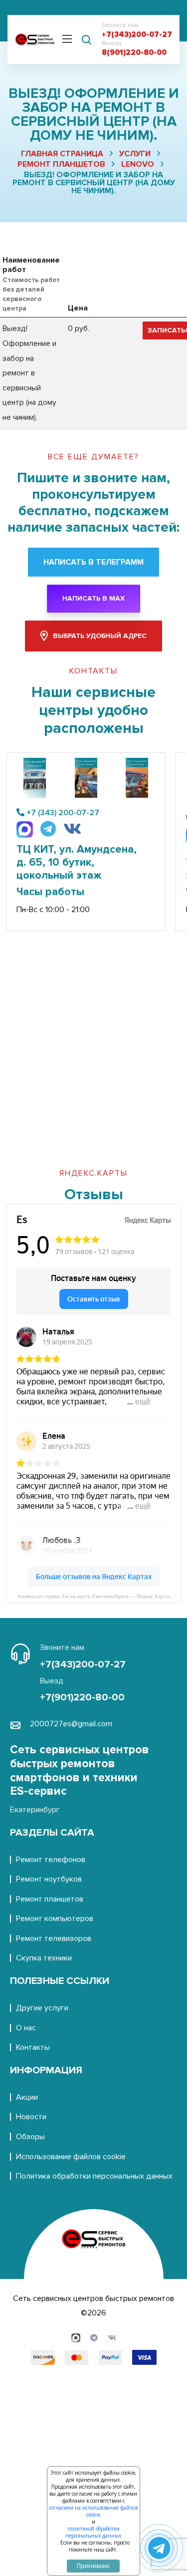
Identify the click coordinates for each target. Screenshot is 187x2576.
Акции (27, 2097)
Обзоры (30, 2137)
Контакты (33, 2047)
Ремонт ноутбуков (49, 1879)
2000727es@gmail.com (71, 1724)
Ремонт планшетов (61, 164)
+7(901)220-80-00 (82, 1697)
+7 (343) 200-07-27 (63, 813)
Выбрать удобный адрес (100, 636)
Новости (31, 2117)
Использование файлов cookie (71, 2157)
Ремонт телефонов (51, 1860)
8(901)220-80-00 (134, 53)
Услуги (135, 154)
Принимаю (93, 2566)
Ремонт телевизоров (54, 1938)
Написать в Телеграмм (93, 562)
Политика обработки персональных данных (94, 2176)
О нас (26, 2028)
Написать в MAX (93, 598)
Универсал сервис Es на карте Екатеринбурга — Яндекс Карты (93, 1596)
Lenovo (138, 164)
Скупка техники (44, 1958)
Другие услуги (42, 2008)
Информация (46, 2070)
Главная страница (62, 154)
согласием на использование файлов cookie (93, 2511)
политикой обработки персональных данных (93, 2532)
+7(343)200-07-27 (137, 35)
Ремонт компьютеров (55, 1919)
